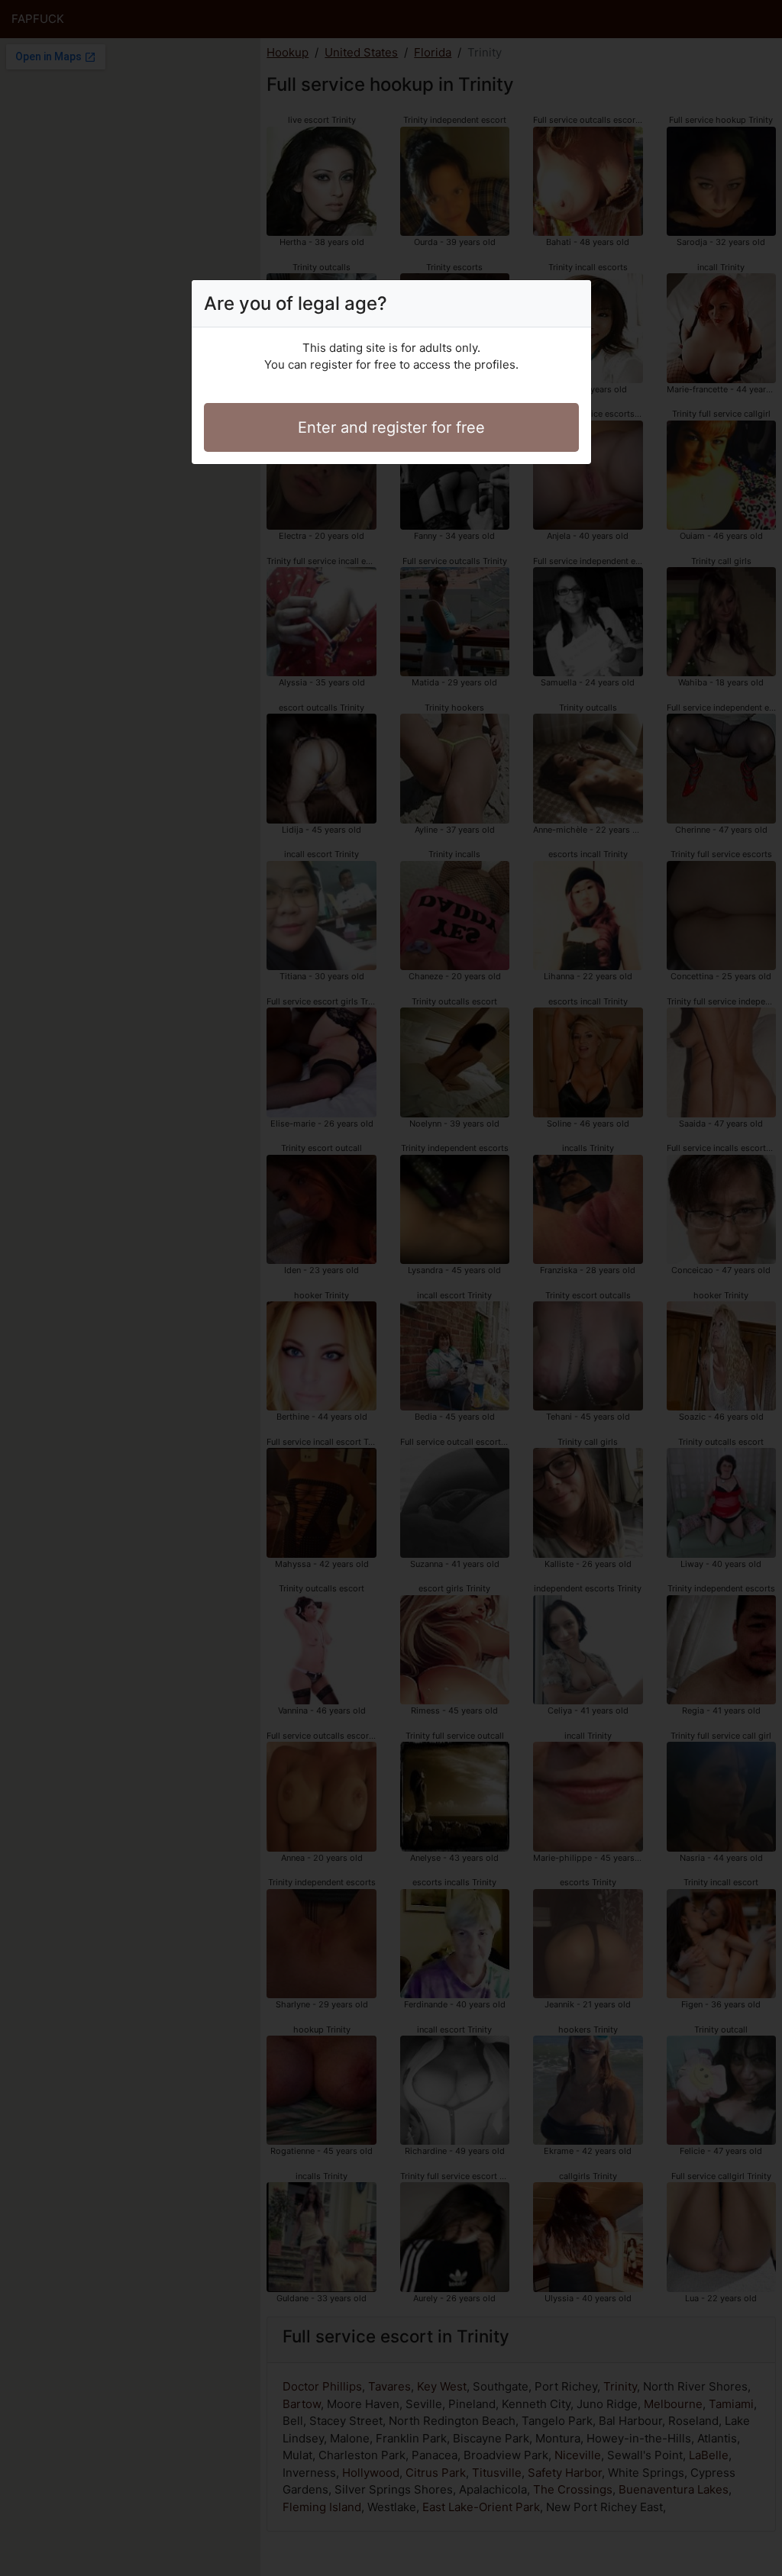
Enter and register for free (391, 427)
